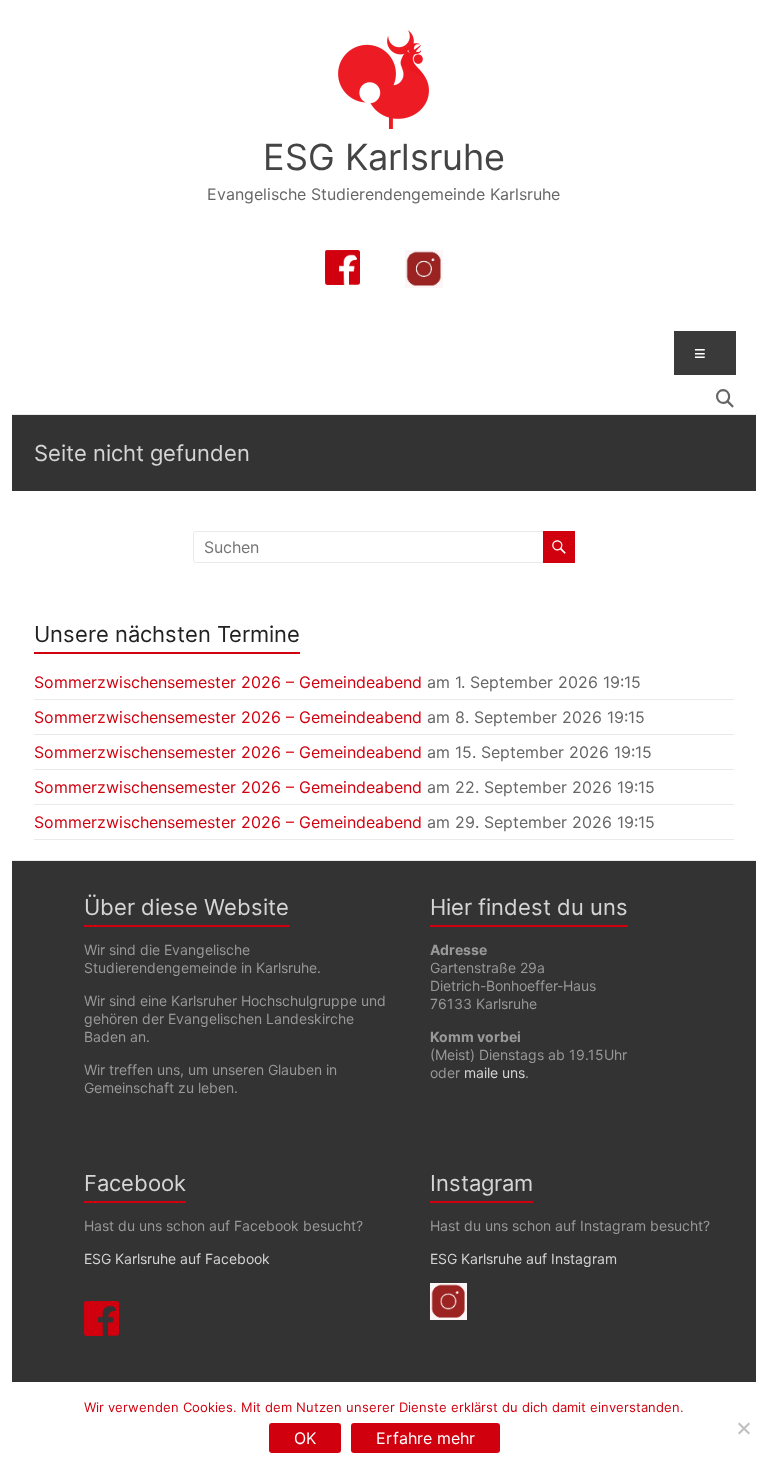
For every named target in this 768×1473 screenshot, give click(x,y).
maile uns (494, 1072)
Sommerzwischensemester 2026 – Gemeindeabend (228, 682)
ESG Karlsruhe (384, 157)
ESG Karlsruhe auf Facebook (177, 1258)
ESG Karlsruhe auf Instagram (523, 1258)
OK (305, 1438)
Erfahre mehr (425, 1438)
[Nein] (743, 1428)
